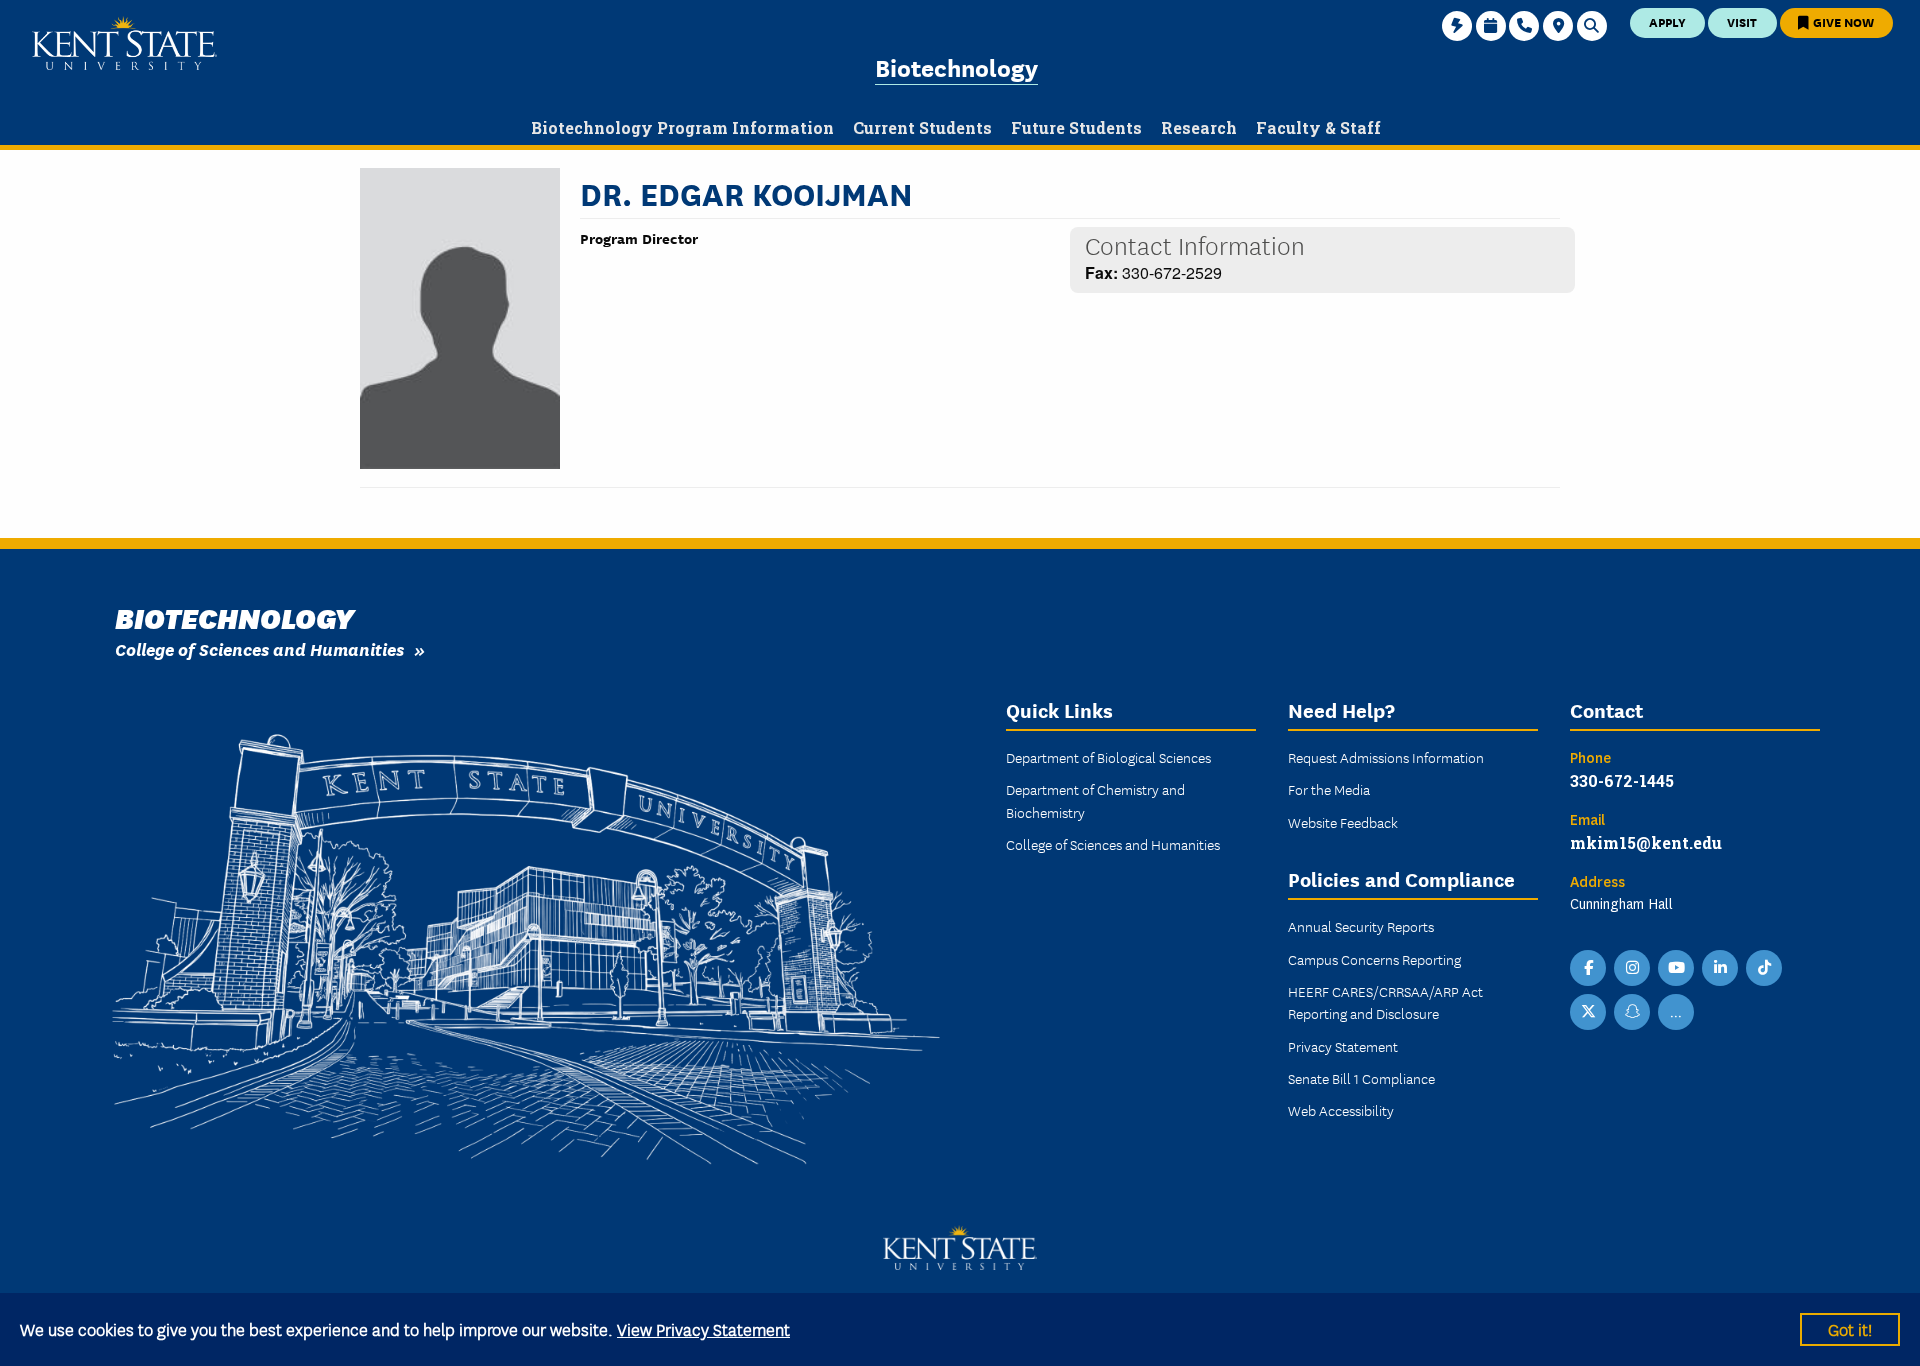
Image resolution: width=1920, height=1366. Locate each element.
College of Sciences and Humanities (259, 648)
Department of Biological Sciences (1108, 757)
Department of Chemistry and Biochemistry (1095, 800)
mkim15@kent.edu (1646, 842)
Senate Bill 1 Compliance (1361, 1078)
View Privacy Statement (703, 1328)
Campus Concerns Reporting (1374, 959)
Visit (1742, 21)
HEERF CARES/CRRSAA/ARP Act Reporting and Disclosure (1385, 1002)
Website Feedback (1343, 822)
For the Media (1329, 789)
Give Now (1842, 21)
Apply (1667, 21)
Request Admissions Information (1386, 757)
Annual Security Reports (1361, 926)
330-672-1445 (1622, 780)
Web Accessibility (1341, 1110)
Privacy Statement (1343, 1046)
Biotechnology (956, 66)
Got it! (1850, 1328)
